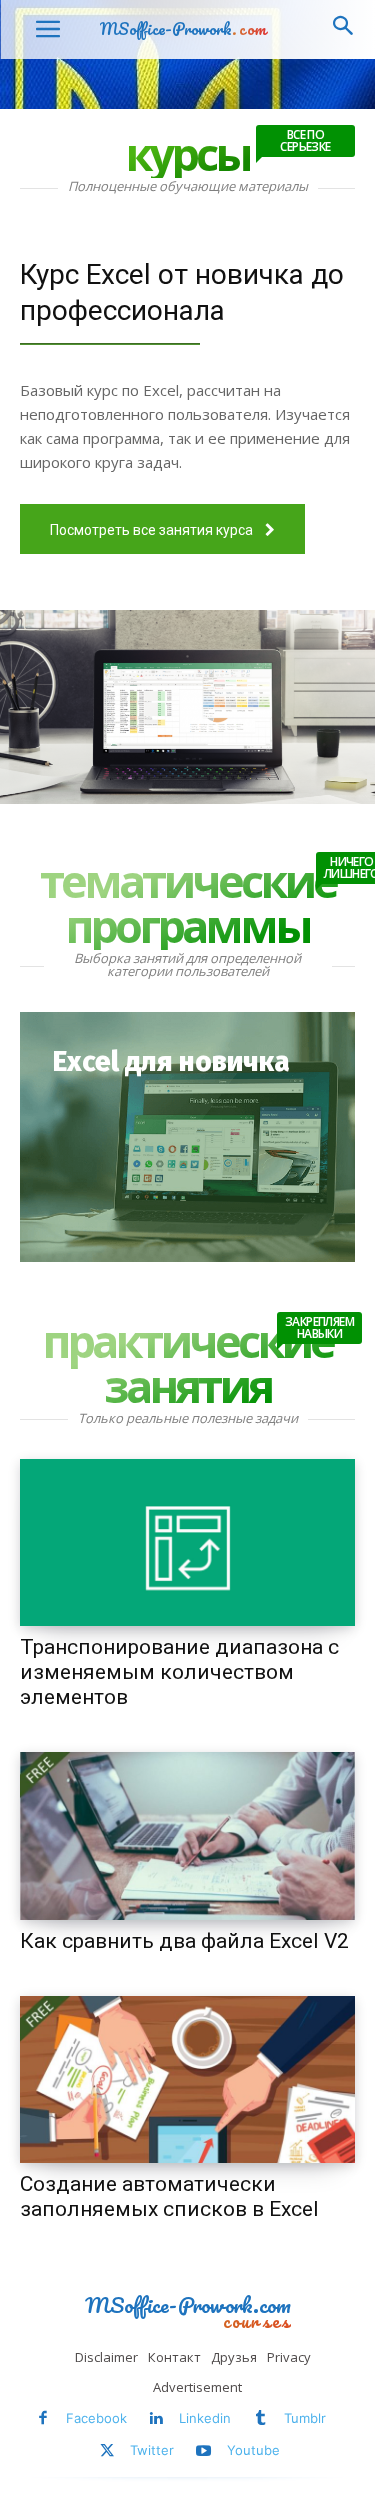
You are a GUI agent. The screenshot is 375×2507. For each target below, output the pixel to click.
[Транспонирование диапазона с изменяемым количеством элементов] (187, 1543)
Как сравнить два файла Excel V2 (184, 1941)
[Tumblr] (260, 2418)
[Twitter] (107, 2451)
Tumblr (305, 2418)
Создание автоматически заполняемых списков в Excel (169, 2196)
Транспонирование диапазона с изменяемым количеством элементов (179, 1672)
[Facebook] (42, 2418)
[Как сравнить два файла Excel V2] (187, 1836)
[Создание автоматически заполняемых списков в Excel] (187, 2080)
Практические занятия (198, 1363)
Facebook (96, 2418)
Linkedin (205, 2418)
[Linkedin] (156, 2418)
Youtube (253, 2450)
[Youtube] (203, 2451)
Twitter (152, 2450)
